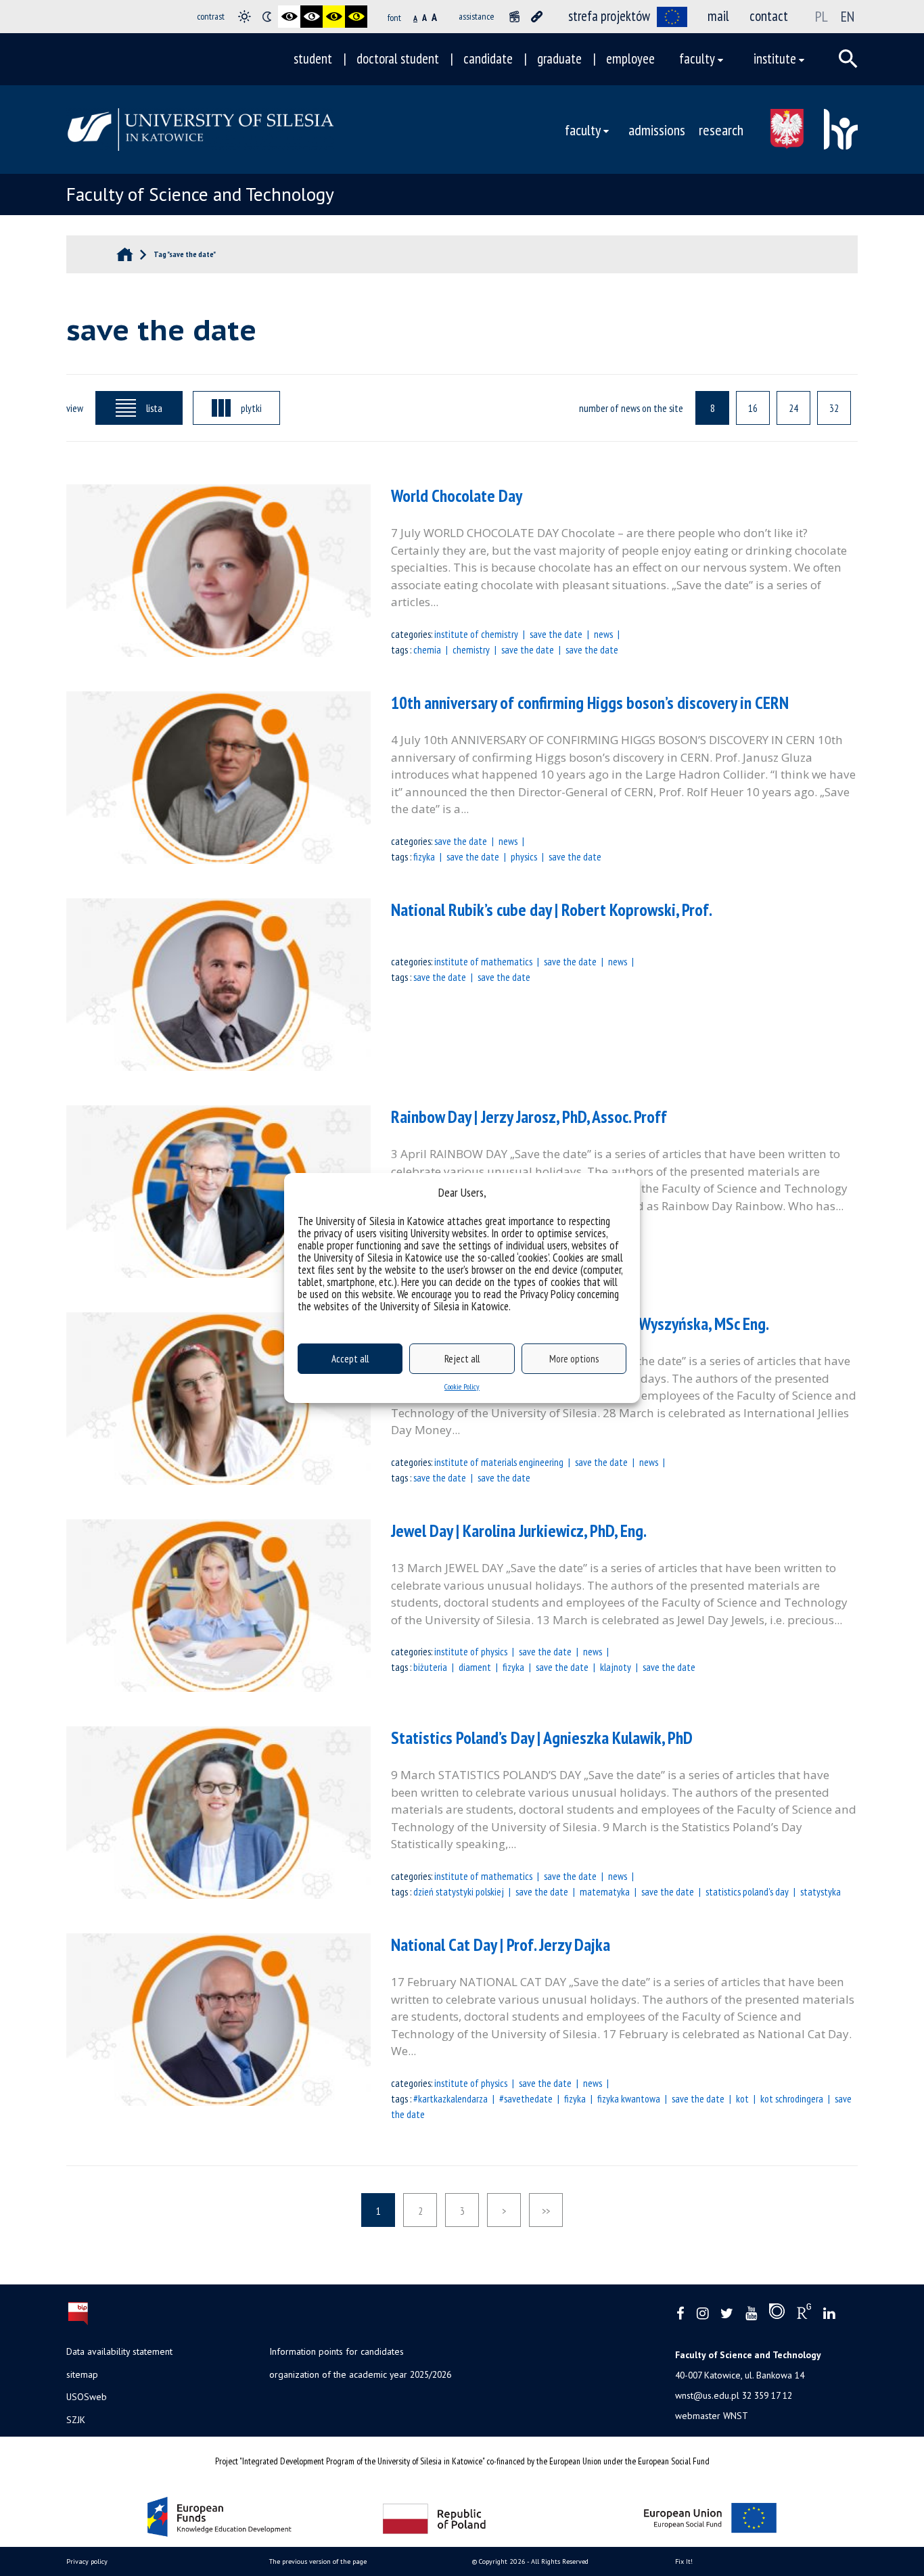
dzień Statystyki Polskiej (459, 1891)
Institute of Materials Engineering (499, 1462)
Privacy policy (87, 2561)
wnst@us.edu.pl (707, 2395)
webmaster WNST (712, 2416)
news (603, 634)
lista (154, 408)
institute (775, 59)
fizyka (424, 856)
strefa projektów (609, 16)
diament (475, 1667)
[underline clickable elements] (537, 17)
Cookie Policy (462, 1386)
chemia (427, 649)
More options (574, 1359)
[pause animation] (514, 17)
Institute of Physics (471, 1651)
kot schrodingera (792, 2098)
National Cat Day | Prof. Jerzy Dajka (501, 1945)
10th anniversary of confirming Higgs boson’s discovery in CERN (590, 703)
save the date (556, 634)
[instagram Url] (702, 2314)
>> (546, 2211)
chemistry (471, 649)
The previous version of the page (318, 2561)
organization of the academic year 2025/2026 (360, 2374)
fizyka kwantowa (629, 2098)
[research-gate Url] (804, 2314)
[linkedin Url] (829, 2314)
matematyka (605, 1891)
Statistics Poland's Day (747, 1891)
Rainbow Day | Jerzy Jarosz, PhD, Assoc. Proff (529, 1117)
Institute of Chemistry (476, 634)
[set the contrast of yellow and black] (356, 17)
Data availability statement (119, 2351)
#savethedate (526, 2098)
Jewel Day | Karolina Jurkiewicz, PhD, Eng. (519, 1531)
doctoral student (398, 59)
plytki (251, 408)
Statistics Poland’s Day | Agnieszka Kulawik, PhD (542, 1738)
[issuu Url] (777, 2314)
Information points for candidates (337, 2351)
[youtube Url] (751, 2314)
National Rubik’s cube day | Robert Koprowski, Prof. (552, 910)
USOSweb (87, 2397)
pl (822, 16)
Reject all (462, 1359)
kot (742, 2098)
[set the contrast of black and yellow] (334, 17)
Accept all (350, 1359)
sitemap (82, 2374)
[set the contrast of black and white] (289, 17)
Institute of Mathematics (483, 961)
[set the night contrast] (267, 17)
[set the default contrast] (245, 17)
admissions (657, 130)
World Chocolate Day (457, 496)
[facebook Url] (680, 2314)
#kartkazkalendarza (451, 2098)
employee (630, 59)
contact (769, 16)
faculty (697, 59)
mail (718, 16)
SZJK (76, 2420)
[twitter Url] (727, 2314)
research (721, 130)
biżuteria (430, 1667)
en (848, 16)
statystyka (821, 1891)
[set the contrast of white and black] (311, 17)
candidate (488, 59)
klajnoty (616, 1667)
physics (524, 856)
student (313, 59)
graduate (559, 59)
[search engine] (848, 59)
